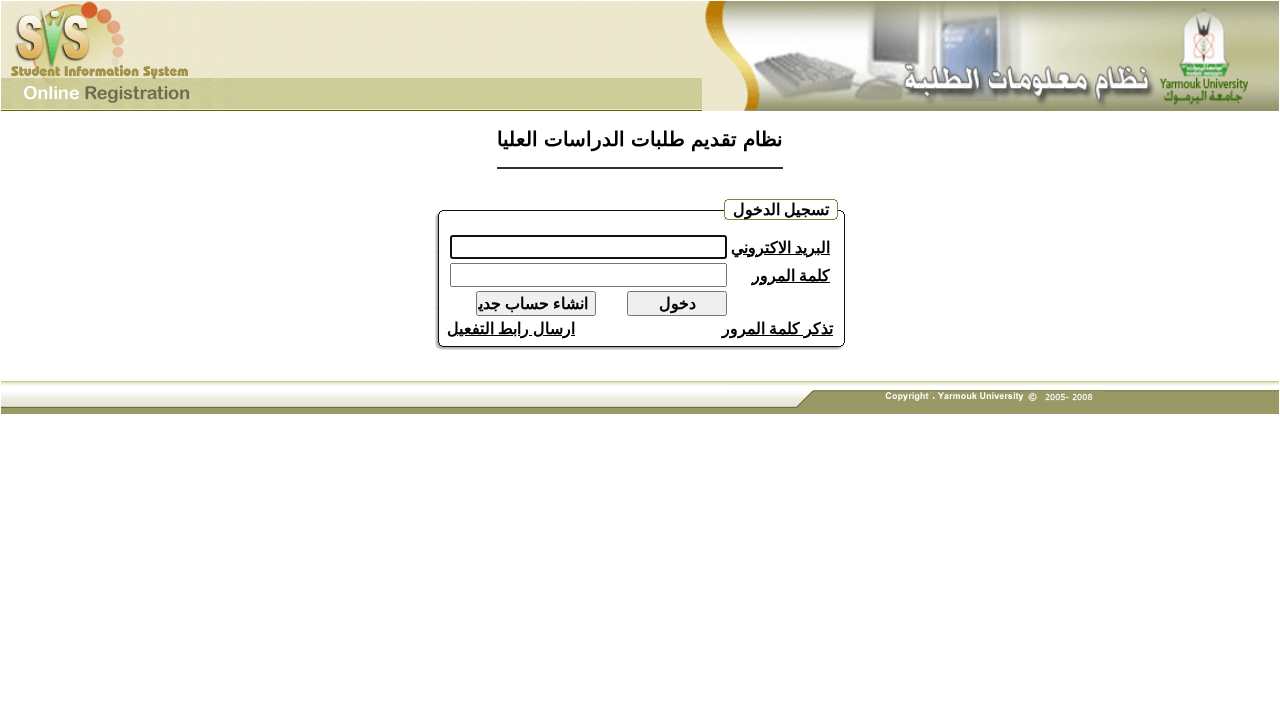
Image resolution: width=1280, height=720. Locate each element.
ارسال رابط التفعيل (511, 328)
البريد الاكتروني (780, 247)
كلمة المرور (791, 275)
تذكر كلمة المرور (777, 328)
